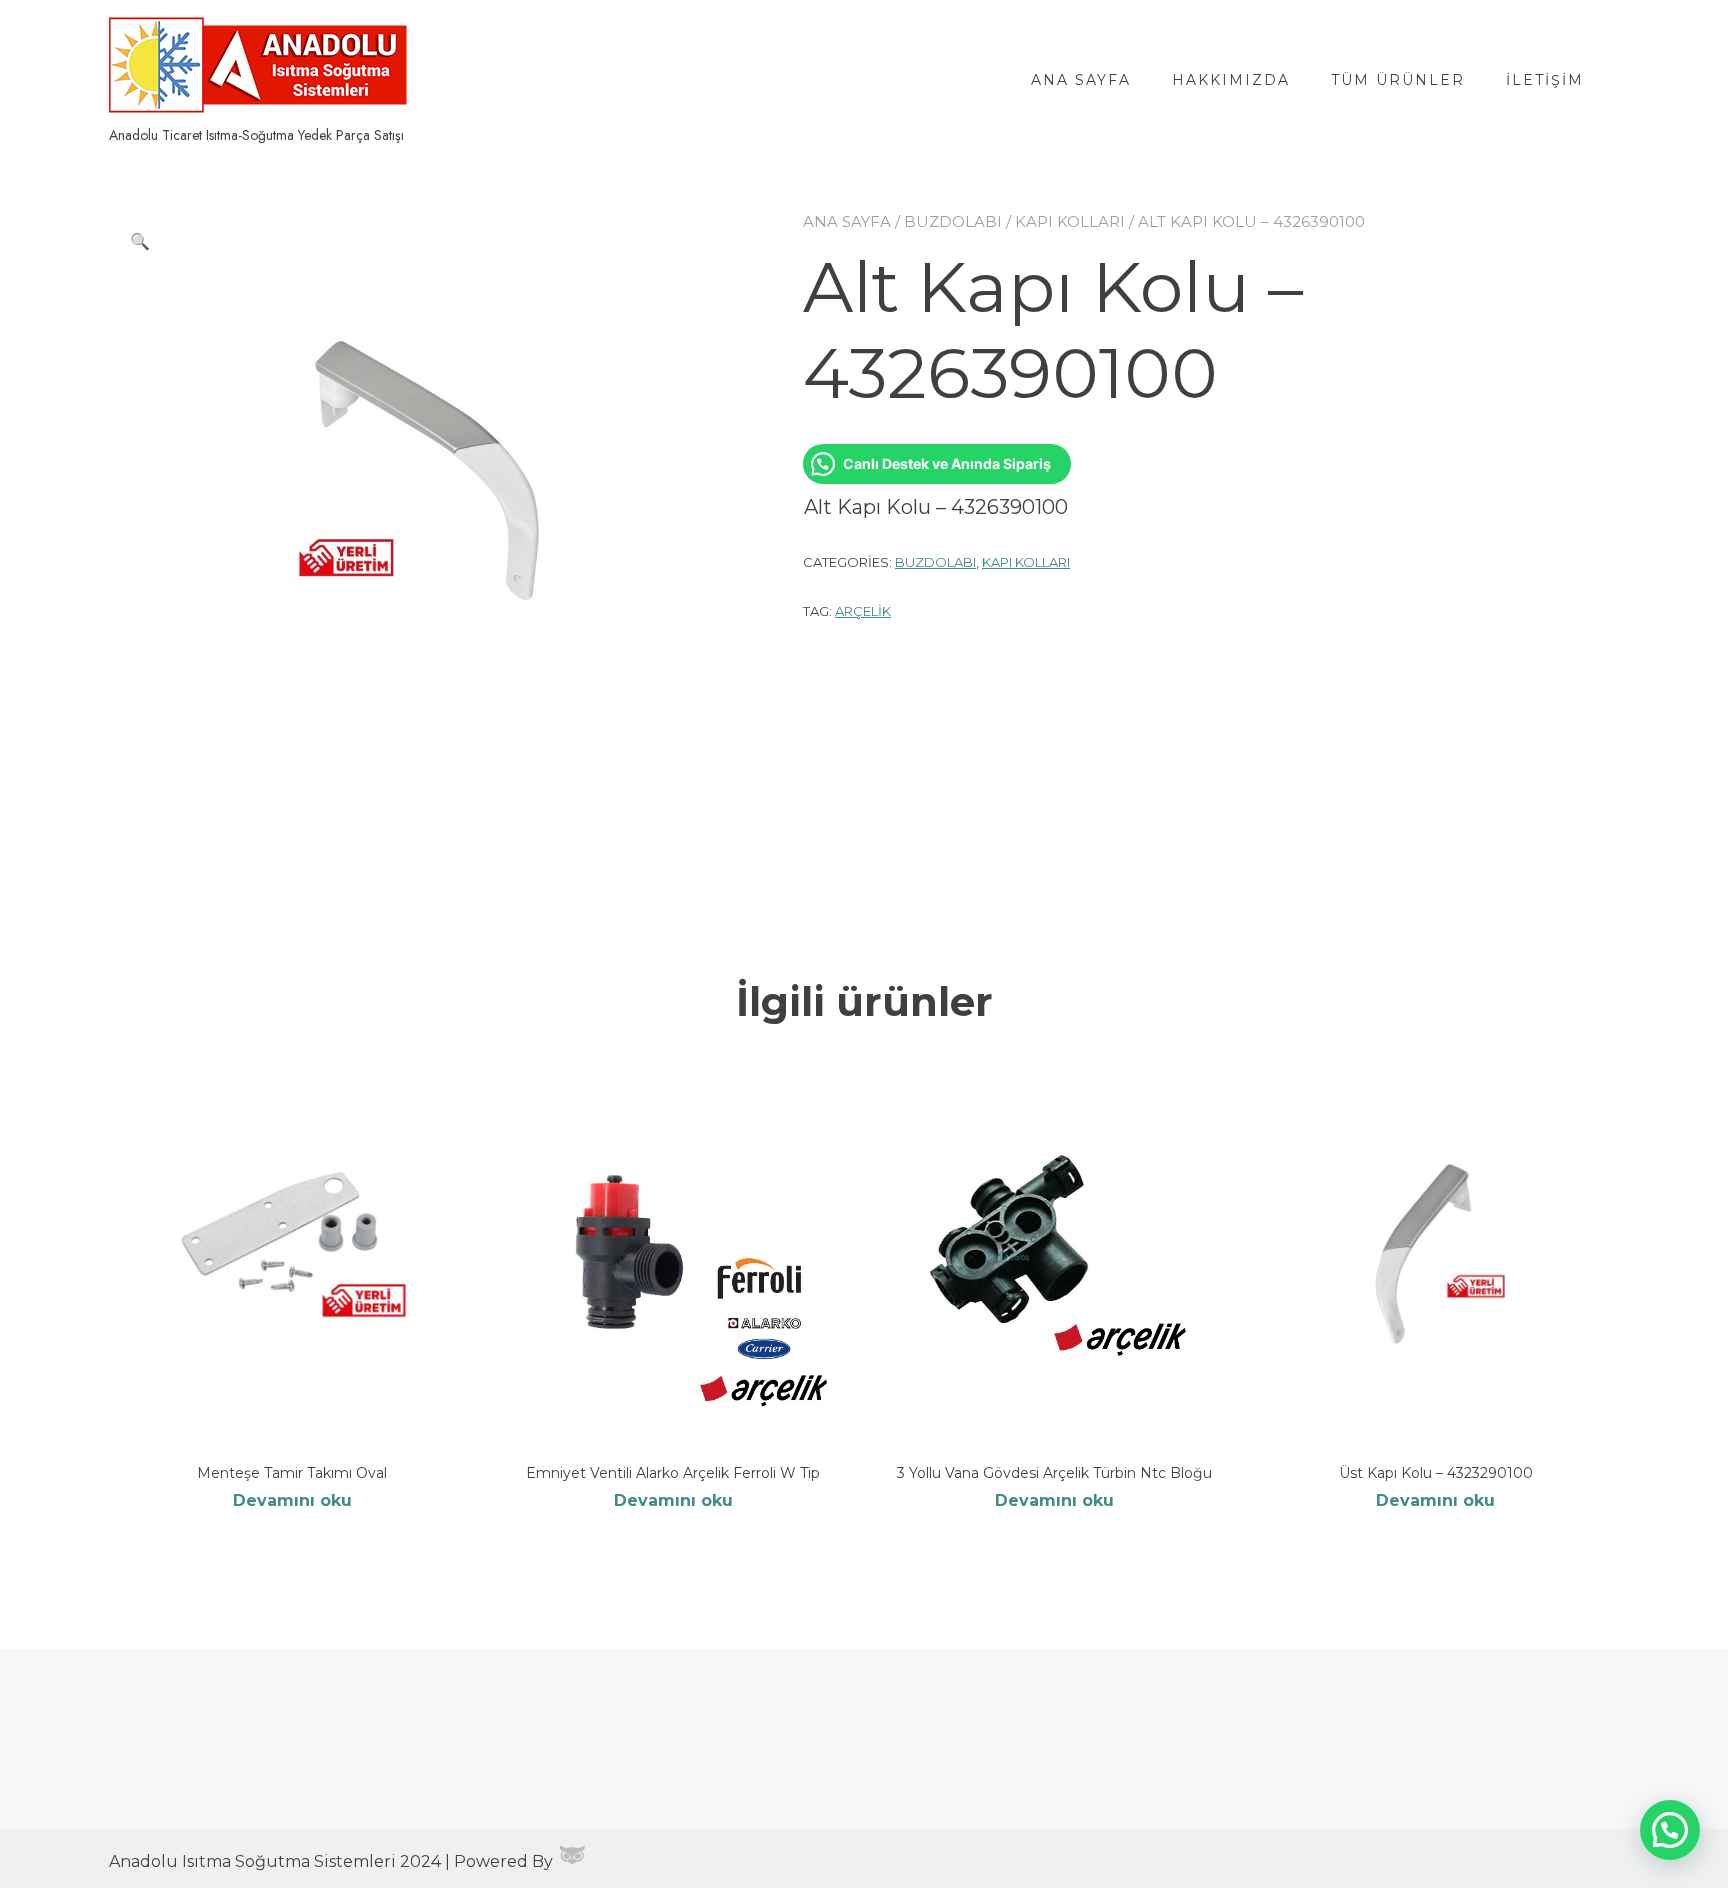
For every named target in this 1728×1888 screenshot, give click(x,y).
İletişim (1545, 80)
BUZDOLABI (953, 221)
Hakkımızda (1231, 80)
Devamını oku (292, 1500)
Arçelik (863, 611)
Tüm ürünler (1398, 80)
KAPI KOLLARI (1070, 221)
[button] (140, 242)
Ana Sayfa (1081, 80)
